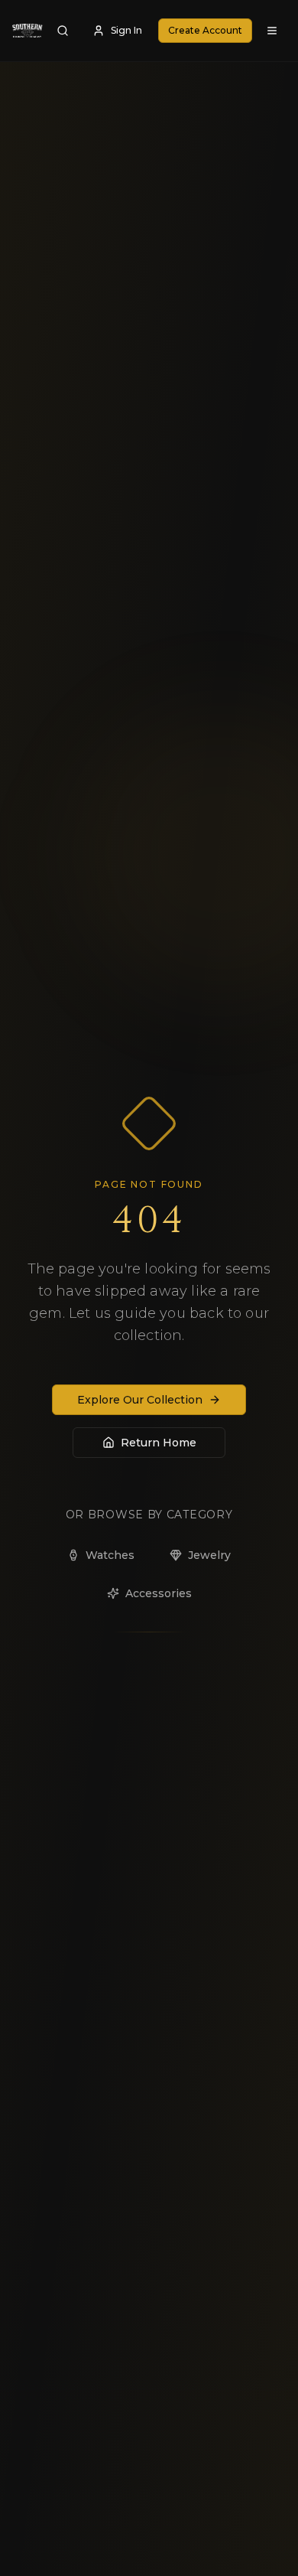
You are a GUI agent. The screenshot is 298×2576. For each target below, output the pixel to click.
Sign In (126, 30)
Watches (110, 1555)
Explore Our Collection (140, 1400)
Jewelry (209, 1555)
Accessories (159, 1593)
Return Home (159, 1443)
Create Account (205, 30)
